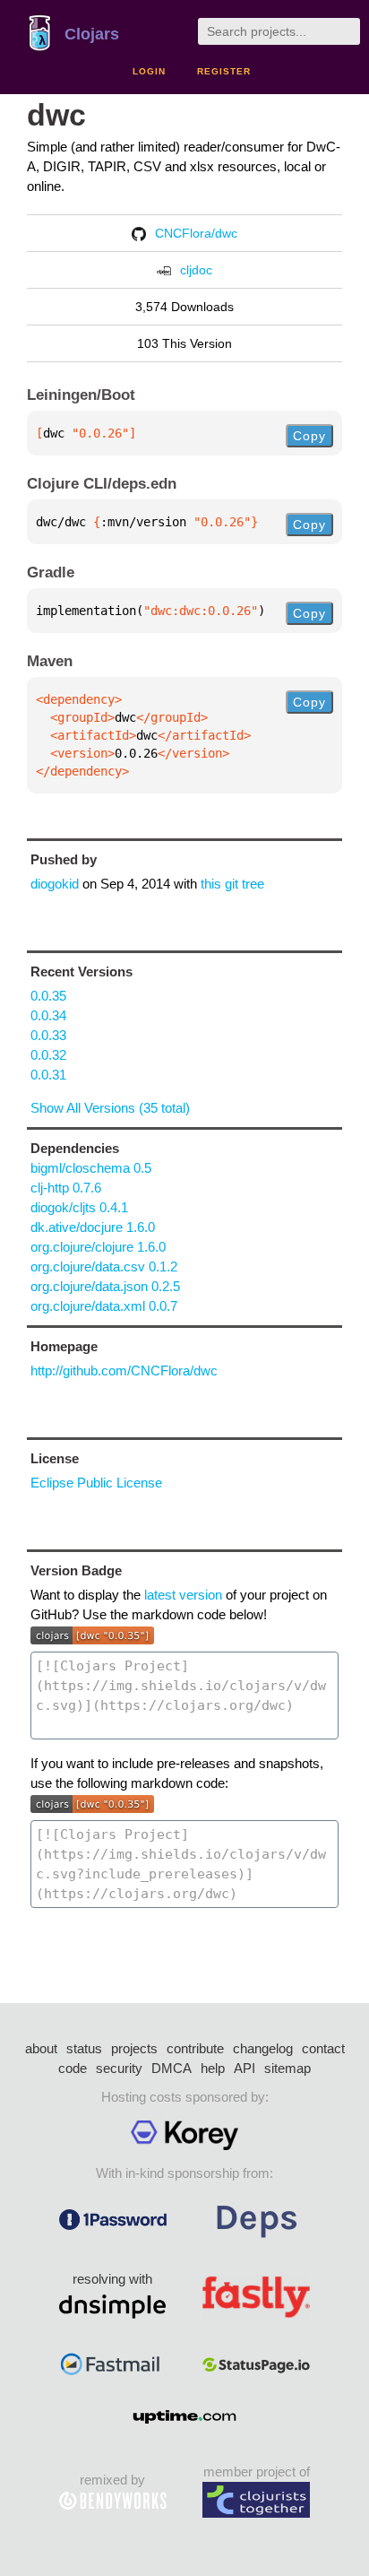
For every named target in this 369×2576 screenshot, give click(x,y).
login (149, 71)
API (245, 2068)
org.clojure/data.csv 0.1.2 (104, 1266)
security (119, 2068)
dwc (56, 115)
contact (323, 2048)
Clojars (92, 34)
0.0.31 (48, 1075)
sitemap (287, 2068)
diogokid (55, 884)
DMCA (172, 2068)
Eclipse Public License (96, 1483)
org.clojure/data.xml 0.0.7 (104, 1306)
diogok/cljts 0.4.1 (79, 1207)
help (213, 2068)
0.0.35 (48, 996)
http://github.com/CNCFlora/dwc (124, 1370)
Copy (309, 436)
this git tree (232, 884)
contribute (195, 2048)
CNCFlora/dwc (196, 233)
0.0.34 (48, 1015)
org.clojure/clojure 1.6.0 (98, 1247)
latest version (183, 1595)
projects (134, 2048)
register (224, 71)
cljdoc (196, 270)
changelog (263, 2048)
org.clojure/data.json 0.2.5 (105, 1286)
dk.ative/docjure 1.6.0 (93, 1227)
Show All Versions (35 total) (110, 1108)
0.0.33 (48, 1035)
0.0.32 (48, 1055)
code (73, 2068)
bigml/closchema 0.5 (91, 1168)
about (41, 2048)
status (84, 2048)
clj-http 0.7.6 (66, 1188)
